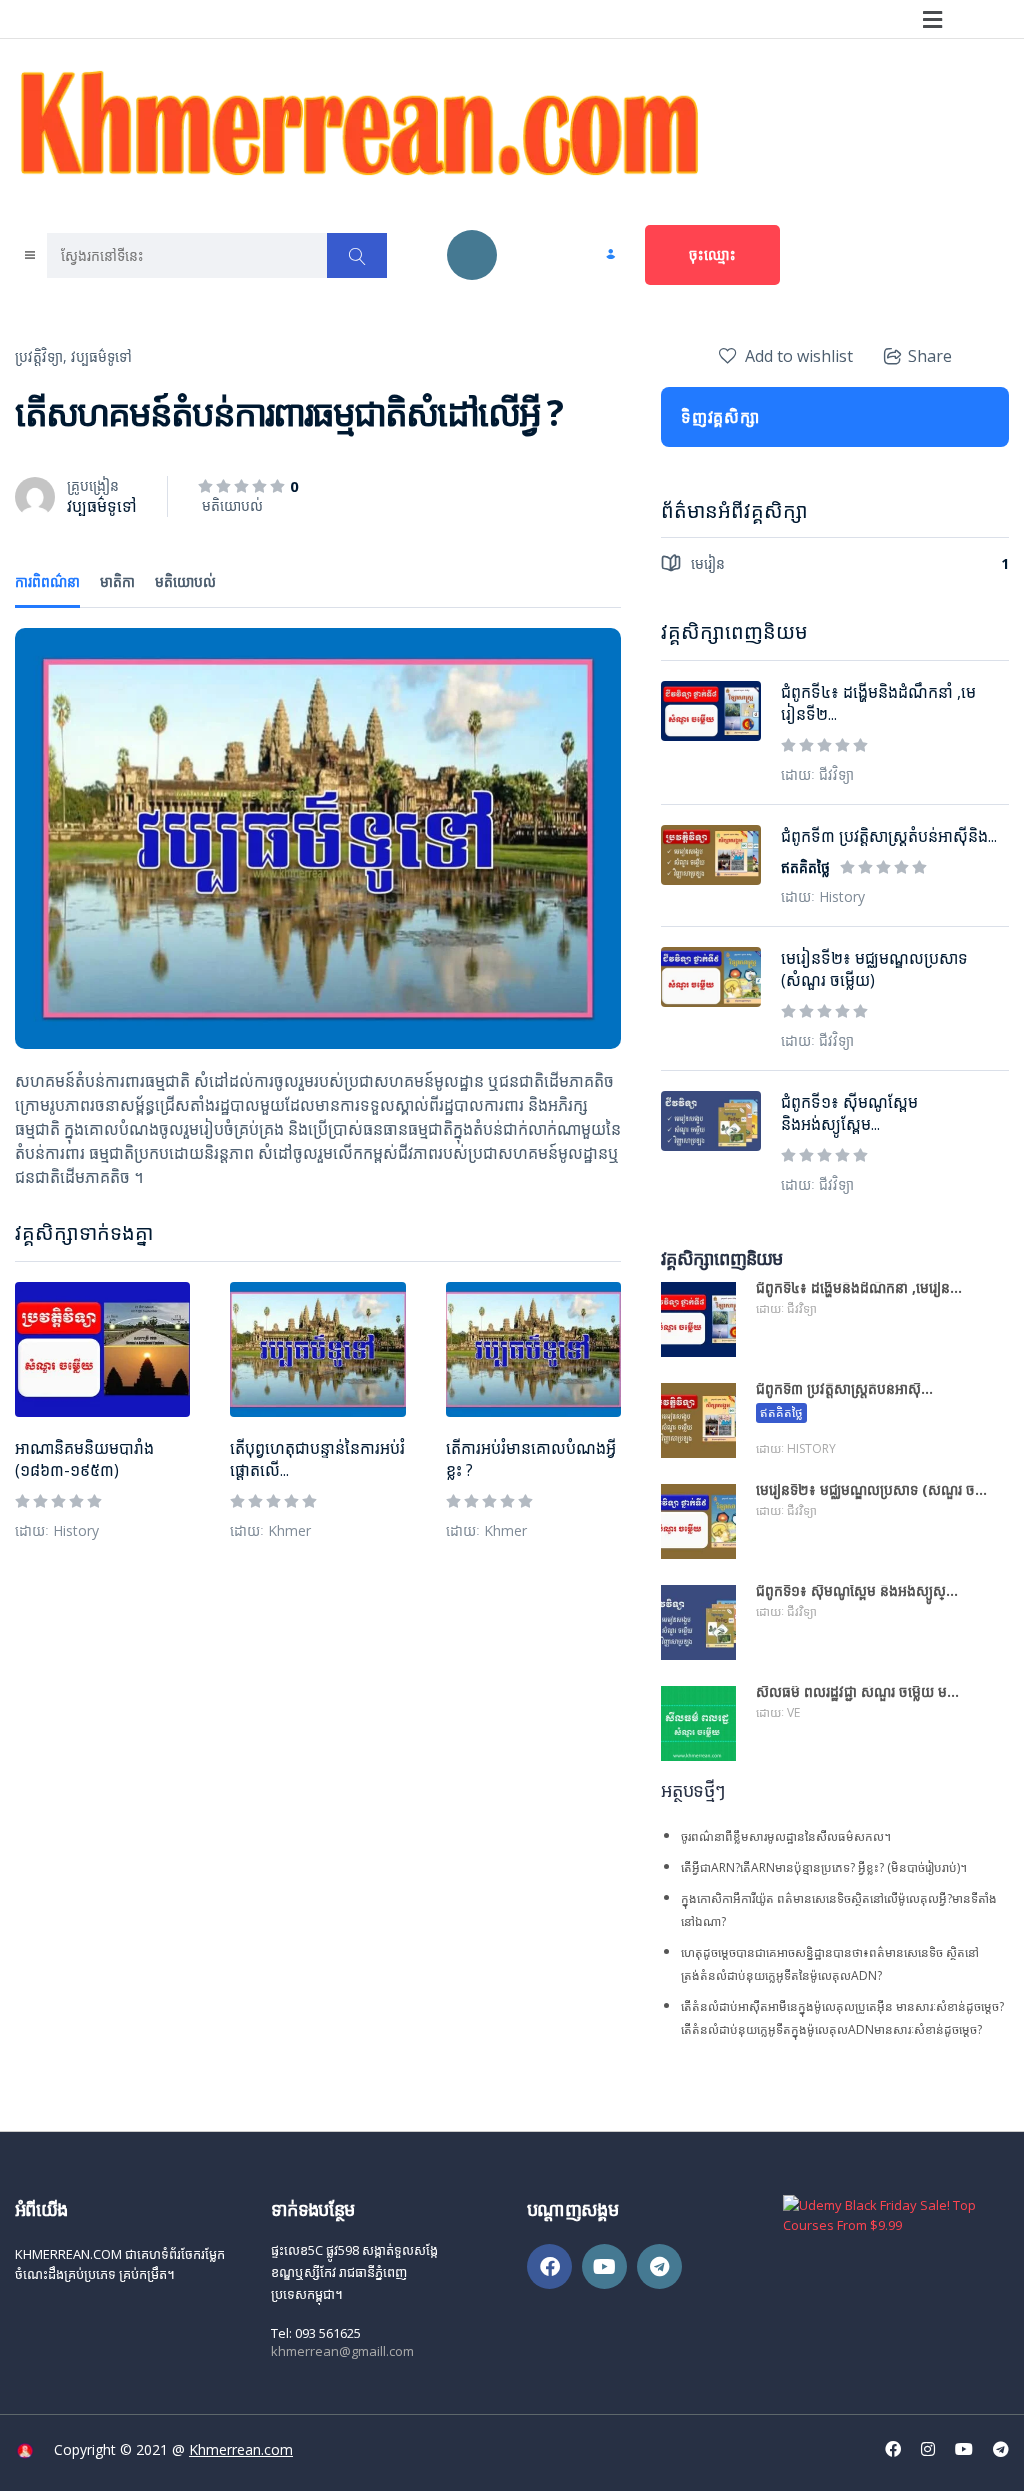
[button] (932, 19)
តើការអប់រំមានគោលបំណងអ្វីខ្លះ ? (531, 1459)
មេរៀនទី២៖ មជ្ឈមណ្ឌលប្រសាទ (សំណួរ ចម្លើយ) (874, 969)
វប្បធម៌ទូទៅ (101, 356)
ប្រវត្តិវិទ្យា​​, (41, 356)
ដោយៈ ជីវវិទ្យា (817, 774)
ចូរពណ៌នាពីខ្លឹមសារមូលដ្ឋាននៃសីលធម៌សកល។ (786, 1836)
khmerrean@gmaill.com (342, 2351)
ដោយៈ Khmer (270, 1530)
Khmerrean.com (241, 2449)
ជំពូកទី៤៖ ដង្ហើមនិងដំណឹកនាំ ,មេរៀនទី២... (878, 703)
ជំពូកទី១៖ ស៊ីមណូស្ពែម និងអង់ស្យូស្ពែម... (849, 1113)
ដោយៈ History (57, 1530)
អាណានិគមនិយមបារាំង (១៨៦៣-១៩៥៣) (84, 1459)
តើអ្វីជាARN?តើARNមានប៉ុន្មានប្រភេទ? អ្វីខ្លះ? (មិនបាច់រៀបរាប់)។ (824, 1867)
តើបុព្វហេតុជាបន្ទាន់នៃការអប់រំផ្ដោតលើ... (317, 1459)
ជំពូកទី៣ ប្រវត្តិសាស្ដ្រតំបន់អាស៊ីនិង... (889, 836)
